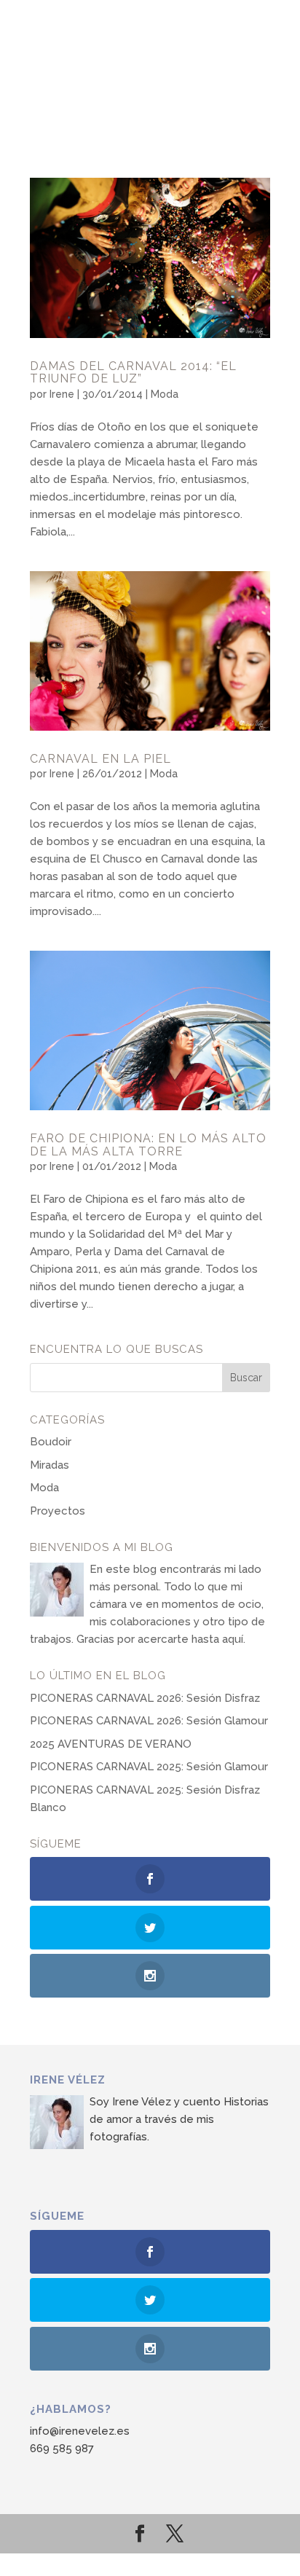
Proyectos (58, 1511)
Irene (62, 394)
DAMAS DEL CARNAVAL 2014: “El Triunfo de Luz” (133, 373)
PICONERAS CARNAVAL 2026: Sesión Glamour (149, 1721)
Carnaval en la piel (100, 759)
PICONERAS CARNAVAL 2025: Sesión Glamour (149, 1767)
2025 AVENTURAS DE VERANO (111, 1744)
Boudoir (51, 1442)
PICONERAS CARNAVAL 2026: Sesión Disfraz (145, 1698)
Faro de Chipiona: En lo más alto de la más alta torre (148, 1145)
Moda (165, 394)
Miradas (50, 1465)
